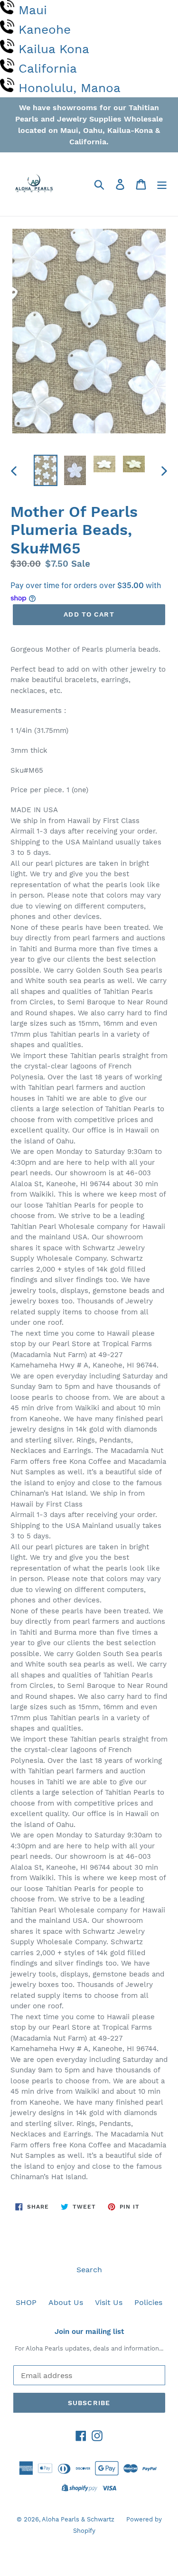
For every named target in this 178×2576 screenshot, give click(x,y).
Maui (33, 10)
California (48, 68)
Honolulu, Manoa (70, 88)
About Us (66, 2302)
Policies (148, 2302)
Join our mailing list (89, 2332)
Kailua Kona (54, 49)
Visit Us (109, 2302)
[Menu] (162, 184)
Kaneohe (45, 29)
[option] (46, 470)
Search (89, 2270)
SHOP (26, 2302)
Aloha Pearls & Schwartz (78, 2519)
